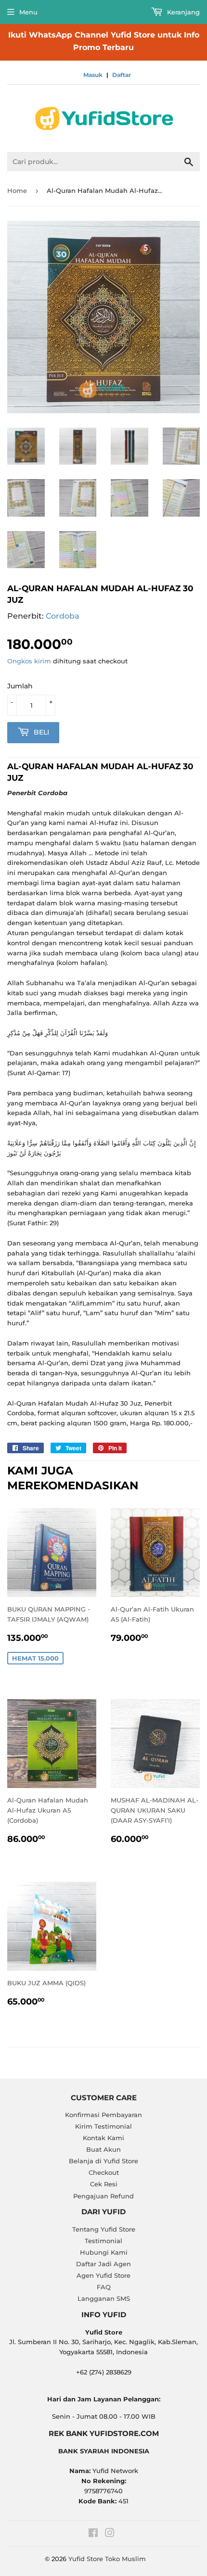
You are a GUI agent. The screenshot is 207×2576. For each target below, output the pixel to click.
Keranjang (182, 12)
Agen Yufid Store (103, 2275)
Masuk (93, 75)
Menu (28, 12)
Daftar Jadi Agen (103, 2264)
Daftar (122, 75)
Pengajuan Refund (103, 2196)
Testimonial (103, 2241)
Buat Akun (103, 2149)
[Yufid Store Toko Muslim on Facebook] (93, 2534)
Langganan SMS (104, 2298)
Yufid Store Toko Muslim (107, 2559)
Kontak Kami (103, 2138)
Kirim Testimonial (103, 2126)
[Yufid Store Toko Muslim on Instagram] (110, 2534)
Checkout (104, 2172)
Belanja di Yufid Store (103, 2161)
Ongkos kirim (29, 661)
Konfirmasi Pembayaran (103, 2115)
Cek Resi (104, 2184)
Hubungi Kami (104, 2252)
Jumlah (20, 686)
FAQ (104, 2287)
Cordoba (63, 616)
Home (17, 190)
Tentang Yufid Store (104, 2229)
